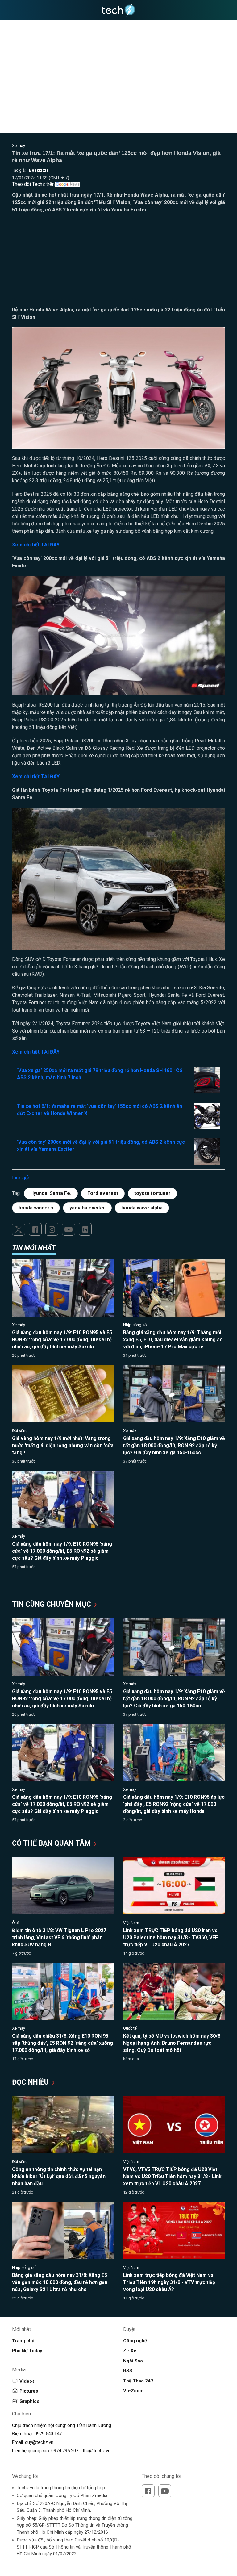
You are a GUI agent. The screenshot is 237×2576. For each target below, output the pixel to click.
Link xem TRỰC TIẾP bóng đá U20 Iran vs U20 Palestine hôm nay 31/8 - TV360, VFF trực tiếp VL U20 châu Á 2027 (170, 1937)
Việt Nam (131, 1923)
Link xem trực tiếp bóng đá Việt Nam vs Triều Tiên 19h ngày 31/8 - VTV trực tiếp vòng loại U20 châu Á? (169, 2282)
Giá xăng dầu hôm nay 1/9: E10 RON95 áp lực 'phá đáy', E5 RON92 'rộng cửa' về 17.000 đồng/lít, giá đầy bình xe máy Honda (174, 1804)
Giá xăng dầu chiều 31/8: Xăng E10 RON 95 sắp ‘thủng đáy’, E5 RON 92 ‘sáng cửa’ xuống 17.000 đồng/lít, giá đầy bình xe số (62, 2043)
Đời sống (20, 1431)
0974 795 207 (65, 2451)
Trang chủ (23, 2341)
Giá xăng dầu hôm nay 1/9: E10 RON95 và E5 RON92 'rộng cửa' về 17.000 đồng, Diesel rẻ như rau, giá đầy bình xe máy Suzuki (62, 1340)
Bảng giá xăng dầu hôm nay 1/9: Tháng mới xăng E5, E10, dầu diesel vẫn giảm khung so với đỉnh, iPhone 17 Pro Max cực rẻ (173, 1340)
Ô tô (16, 1923)
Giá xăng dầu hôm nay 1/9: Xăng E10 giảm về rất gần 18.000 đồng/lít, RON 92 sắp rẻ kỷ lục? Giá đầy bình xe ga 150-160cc (174, 1445)
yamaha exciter (87, 1208)
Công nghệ (135, 2341)
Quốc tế (130, 2028)
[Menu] (222, 10)
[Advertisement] (118, 263)
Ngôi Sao (133, 2361)
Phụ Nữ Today (27, 2351)
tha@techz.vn (97, 2451)
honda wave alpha (142, 1208)
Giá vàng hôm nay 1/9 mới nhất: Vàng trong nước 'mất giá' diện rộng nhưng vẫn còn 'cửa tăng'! (63, 1445)
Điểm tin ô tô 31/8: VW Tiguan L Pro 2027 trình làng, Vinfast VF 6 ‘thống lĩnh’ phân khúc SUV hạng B (59, 1937)
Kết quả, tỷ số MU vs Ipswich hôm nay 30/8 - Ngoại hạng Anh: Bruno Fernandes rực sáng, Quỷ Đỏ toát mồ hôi (173, 2043)
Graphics (29, 2401)
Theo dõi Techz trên (33, 184)
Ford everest (103, 1193)
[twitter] (19, 1229)
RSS (128, 2371)
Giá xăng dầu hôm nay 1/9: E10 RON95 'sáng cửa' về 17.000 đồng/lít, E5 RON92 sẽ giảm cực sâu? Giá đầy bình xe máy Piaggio (62, 1551)
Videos (27, 2381)
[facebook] (35, 1229)
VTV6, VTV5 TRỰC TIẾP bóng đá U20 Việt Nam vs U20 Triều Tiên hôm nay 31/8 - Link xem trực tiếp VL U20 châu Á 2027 (172, 2176)
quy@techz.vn (39, 2442)
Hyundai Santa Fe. (51, 1193)
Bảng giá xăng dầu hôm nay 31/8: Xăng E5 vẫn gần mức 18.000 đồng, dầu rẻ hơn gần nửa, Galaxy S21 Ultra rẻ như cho (60, 2282)
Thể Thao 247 (138, 2381)
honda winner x (36, 1208)
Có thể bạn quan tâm (52, 1843)
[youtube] (69, 1229)
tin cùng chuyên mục (52, 1604)
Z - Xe (130, 2351)
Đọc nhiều (31, 2082)
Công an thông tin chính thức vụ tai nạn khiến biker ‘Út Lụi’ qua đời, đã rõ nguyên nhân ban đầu (59, 2176)
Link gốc (21, 1178)
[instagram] (52, 1229)
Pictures (29, 2391)
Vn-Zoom (133, 2391)
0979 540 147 (48, 2434)
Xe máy (19, 146)
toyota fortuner (152, 1193)
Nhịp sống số (135, 1325)
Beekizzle (39, 170)
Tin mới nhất (34, 1248)
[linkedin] (85, 1229)
